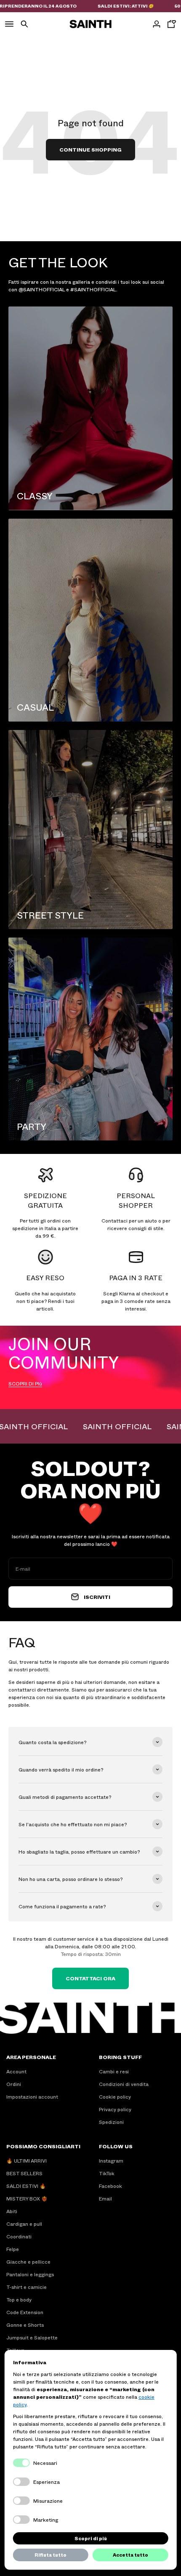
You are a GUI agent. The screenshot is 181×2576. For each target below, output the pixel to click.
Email (105, 2198)
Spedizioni (111, 2122)
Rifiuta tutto (51, 2555)
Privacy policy (115, 2109)
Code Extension (25, 2312)
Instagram (111, 2160)
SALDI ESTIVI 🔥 (26, 2186)
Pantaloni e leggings (30, 2274)
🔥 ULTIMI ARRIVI (27, 2160)
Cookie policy (115, 2096)
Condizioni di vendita (124, 2084)
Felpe (13, 2249)
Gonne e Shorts (25, 2325)
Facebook (110, 2186)
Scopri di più (91, 2538)
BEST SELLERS (24, 2173)
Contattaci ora (90, 1978)
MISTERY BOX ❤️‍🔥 (27, 2198)
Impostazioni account (32, 2096)
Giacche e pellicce (28, 2262)
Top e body (19, 2299)
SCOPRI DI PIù (25, 1383)
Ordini (14, 2084)
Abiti (12, 2211)
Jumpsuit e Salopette (32, 2337)
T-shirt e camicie (27, 2287)
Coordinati (19, 2236)
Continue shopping (90, 149)
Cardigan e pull (24, 2224)
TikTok (107, 2173)
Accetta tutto (130, 2555)
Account (16, 2071)
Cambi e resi (114, 2071)
